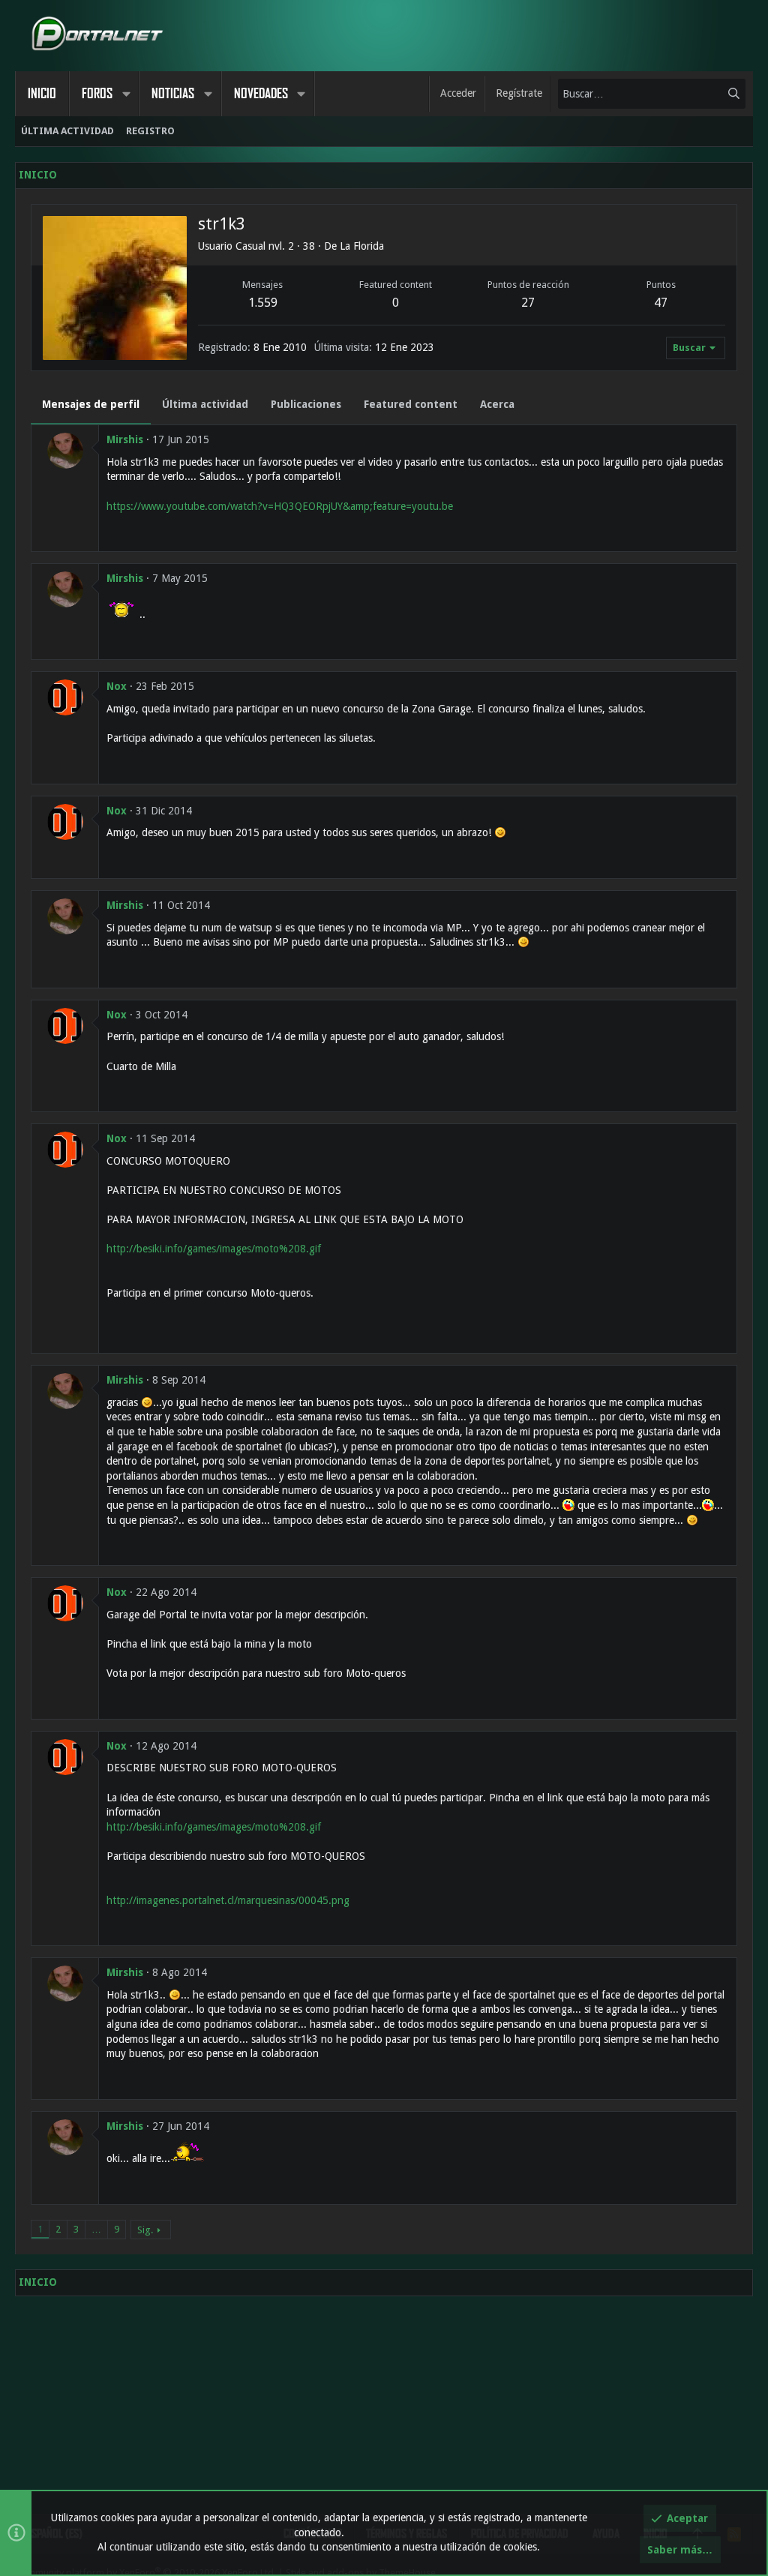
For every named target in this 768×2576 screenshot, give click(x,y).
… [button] (96, 2229)
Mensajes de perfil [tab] (91, 404)
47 (661, 303)
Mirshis (125, 439)
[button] (126, 94)
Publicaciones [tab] (306, 404)
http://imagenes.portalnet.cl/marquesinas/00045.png (228, 1900)
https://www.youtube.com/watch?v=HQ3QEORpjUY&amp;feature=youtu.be (280, 506)
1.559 (263, 303)
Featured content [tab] (411, 404)
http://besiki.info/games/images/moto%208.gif (214, 1249)
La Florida (362, 246)
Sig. (145, 2230)
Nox (117, 686)
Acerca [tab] (497, 404)
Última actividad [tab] (205, 404)
